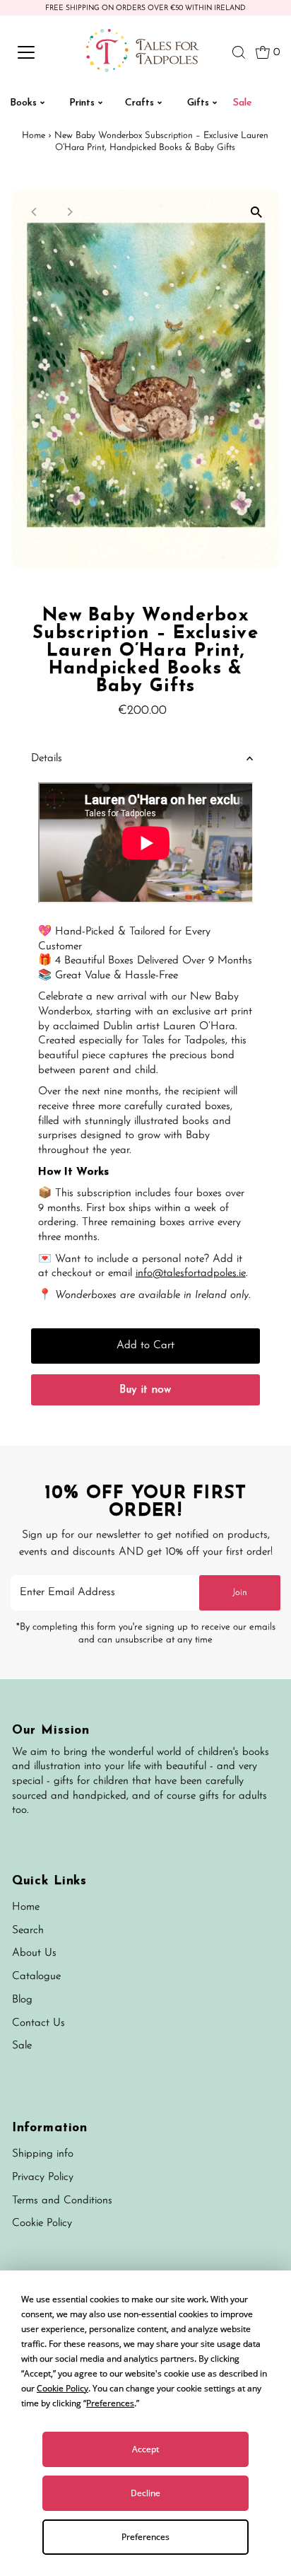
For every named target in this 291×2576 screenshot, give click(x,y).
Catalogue (36, 1977)
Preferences (145, 2537)
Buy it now (145, 1390)
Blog (22, 2000)
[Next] (70, 212)
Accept (145, 2449)
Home (34, 135)
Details (47, 759)
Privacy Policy (43, 2177)
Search (28, 1931)
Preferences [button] (110, 2403)
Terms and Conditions (62, 2201)
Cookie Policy (42, 2223)
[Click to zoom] (256, 213)
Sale (22, 2046)
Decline (145, 2493)
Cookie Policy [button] (63, 2388)
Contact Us (38, 2023)
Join (240, 1592)
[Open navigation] (40, 52)
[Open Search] (239, 52)
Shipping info (43, 2154)
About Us (34, 1953)
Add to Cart (145, 1346)
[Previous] (35, 212)
